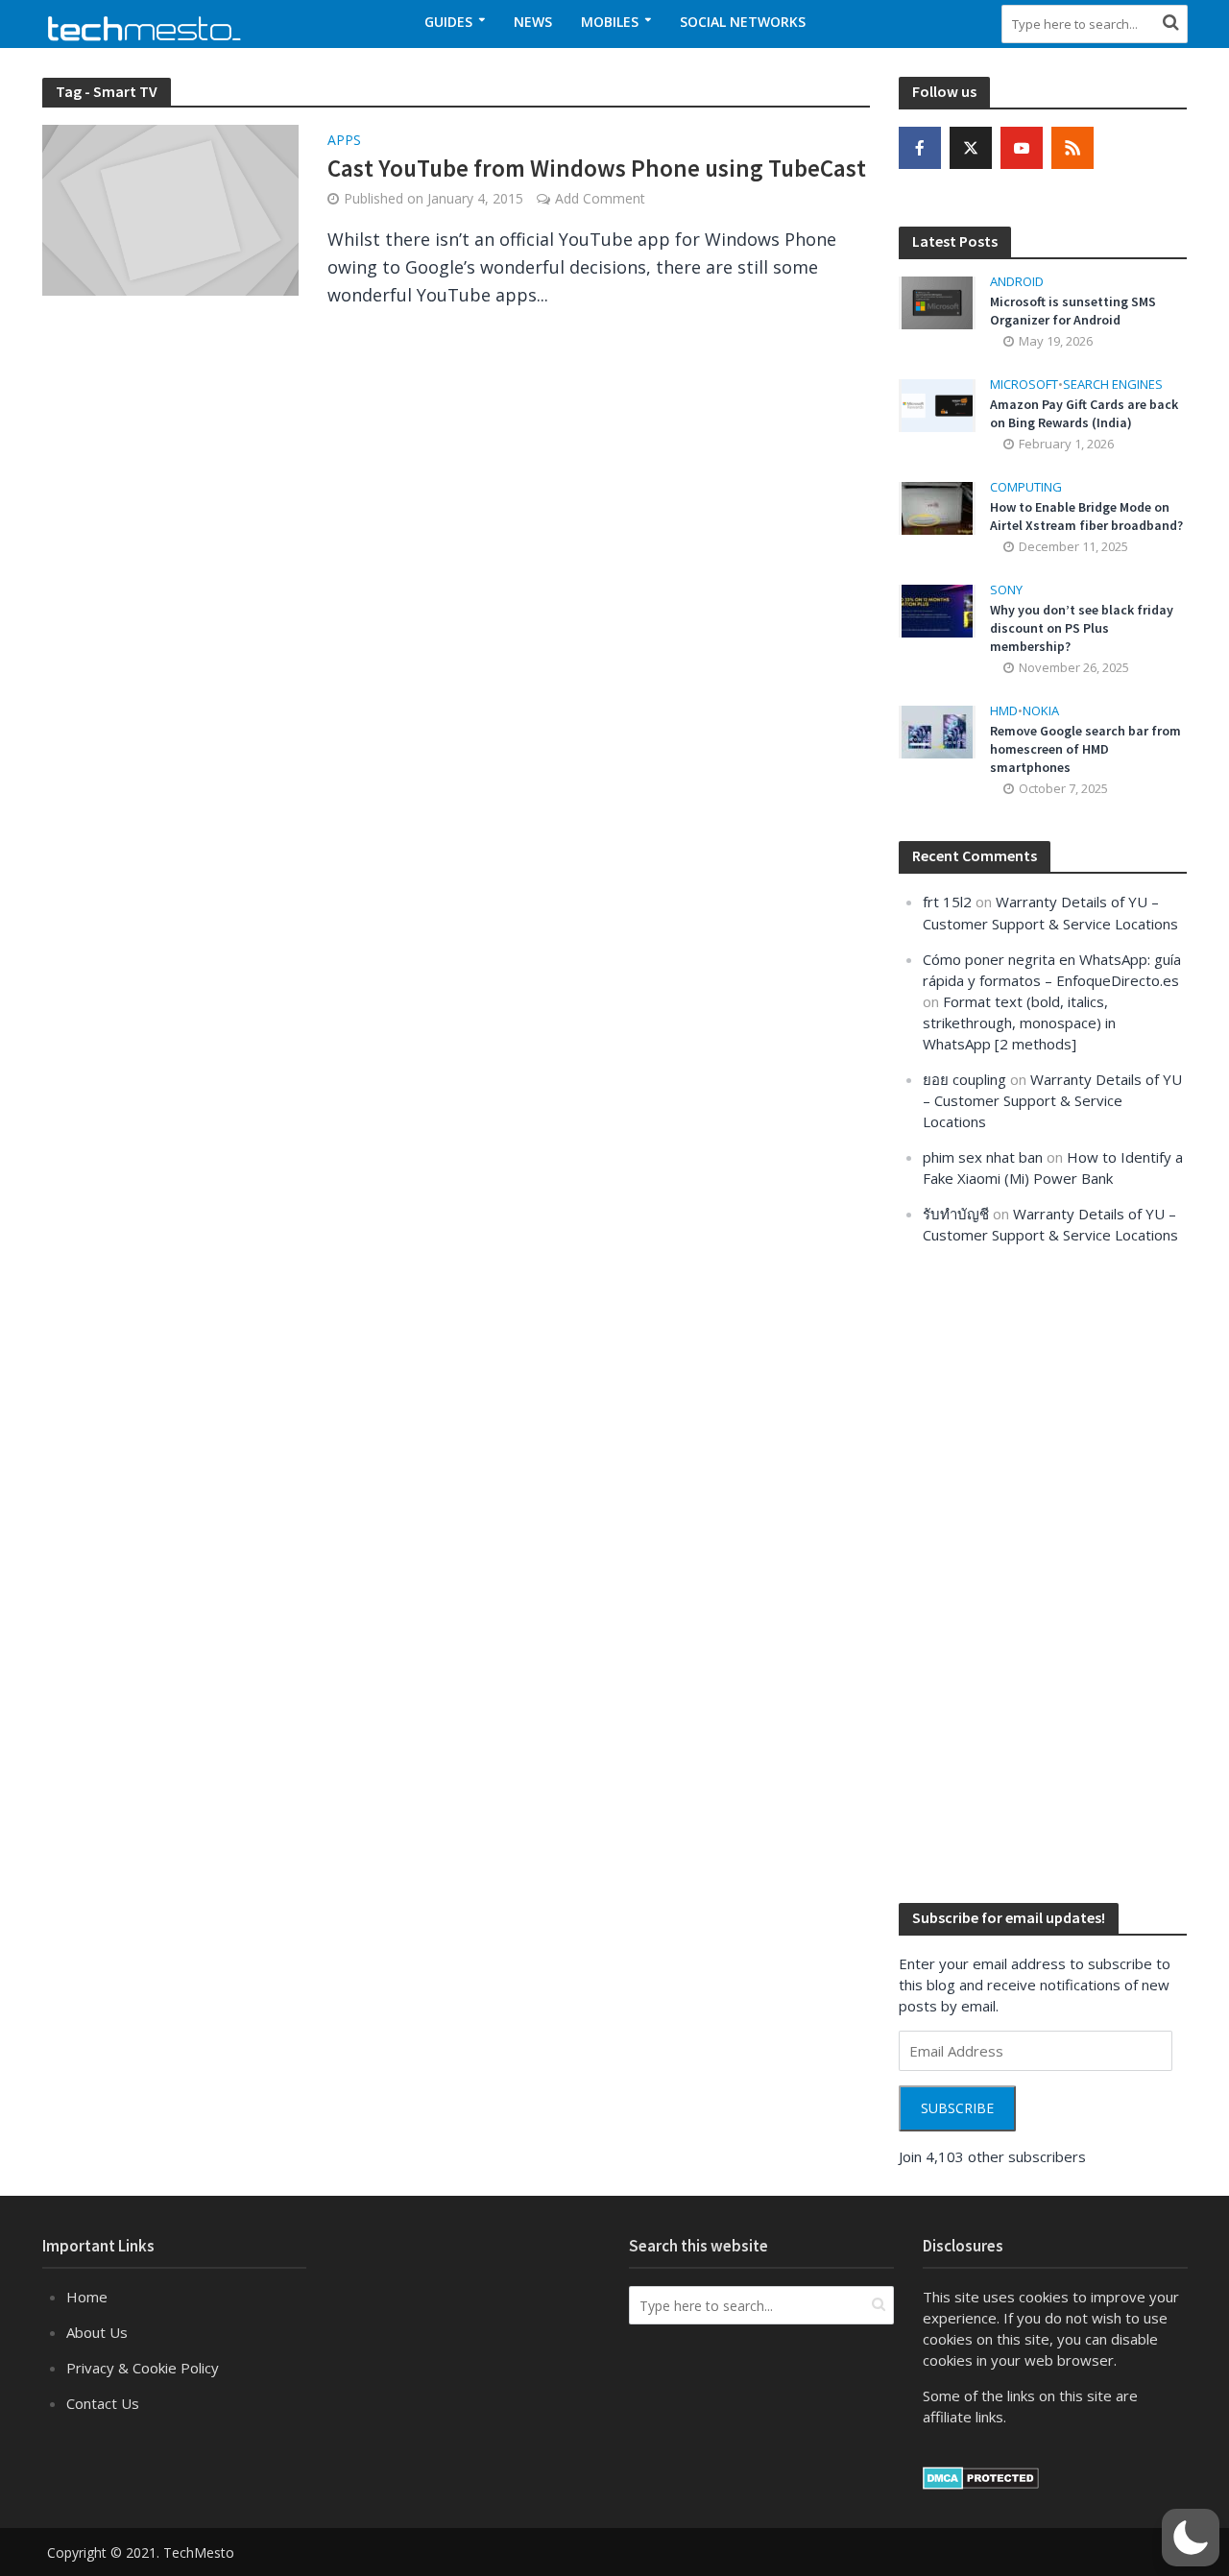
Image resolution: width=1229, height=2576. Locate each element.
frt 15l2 (947, 902)
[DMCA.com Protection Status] (981, 2476)
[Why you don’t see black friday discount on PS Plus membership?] (937, 610)
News (533, 22)
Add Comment (600, 198)
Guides (448, 22)
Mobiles (610, 22)
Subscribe (957, 2108)
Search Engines (1113, 385)
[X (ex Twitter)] (971, 148)
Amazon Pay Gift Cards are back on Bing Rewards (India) (1084, 413)
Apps (344, 141)
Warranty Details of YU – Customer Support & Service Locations (1052, 1100)
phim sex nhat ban (983, 1157)
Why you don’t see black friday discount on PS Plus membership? (1082, 628)
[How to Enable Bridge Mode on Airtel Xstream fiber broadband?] (937, 507)
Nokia (1041, 711)
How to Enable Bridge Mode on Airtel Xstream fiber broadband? (1086, 516)
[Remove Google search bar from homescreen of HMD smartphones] (937, 731)
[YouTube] (1022, 148)
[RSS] (1072, 148)
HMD (1004, 711)
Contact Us (103, 2403)
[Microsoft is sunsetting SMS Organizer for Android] (937, 301)
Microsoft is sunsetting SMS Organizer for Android (1073, 311)
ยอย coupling (964, 1079)
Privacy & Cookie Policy (143, 2368)
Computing (1026, 487)
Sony (1006, 590)
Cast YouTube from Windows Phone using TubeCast (597, 168)
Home (87, 2297)
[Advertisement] (1043, 1572)
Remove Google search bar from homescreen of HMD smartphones (1085, 749)
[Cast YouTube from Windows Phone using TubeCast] (171, 208)
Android (1017, 282)
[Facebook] (920, 148)
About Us (97, 2332)
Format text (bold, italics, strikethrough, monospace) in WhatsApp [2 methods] (1019, 1023)
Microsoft (1024, 385)
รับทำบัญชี (956, 1214)
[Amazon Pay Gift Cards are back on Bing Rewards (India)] (937, 404)
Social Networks (743, 22)
